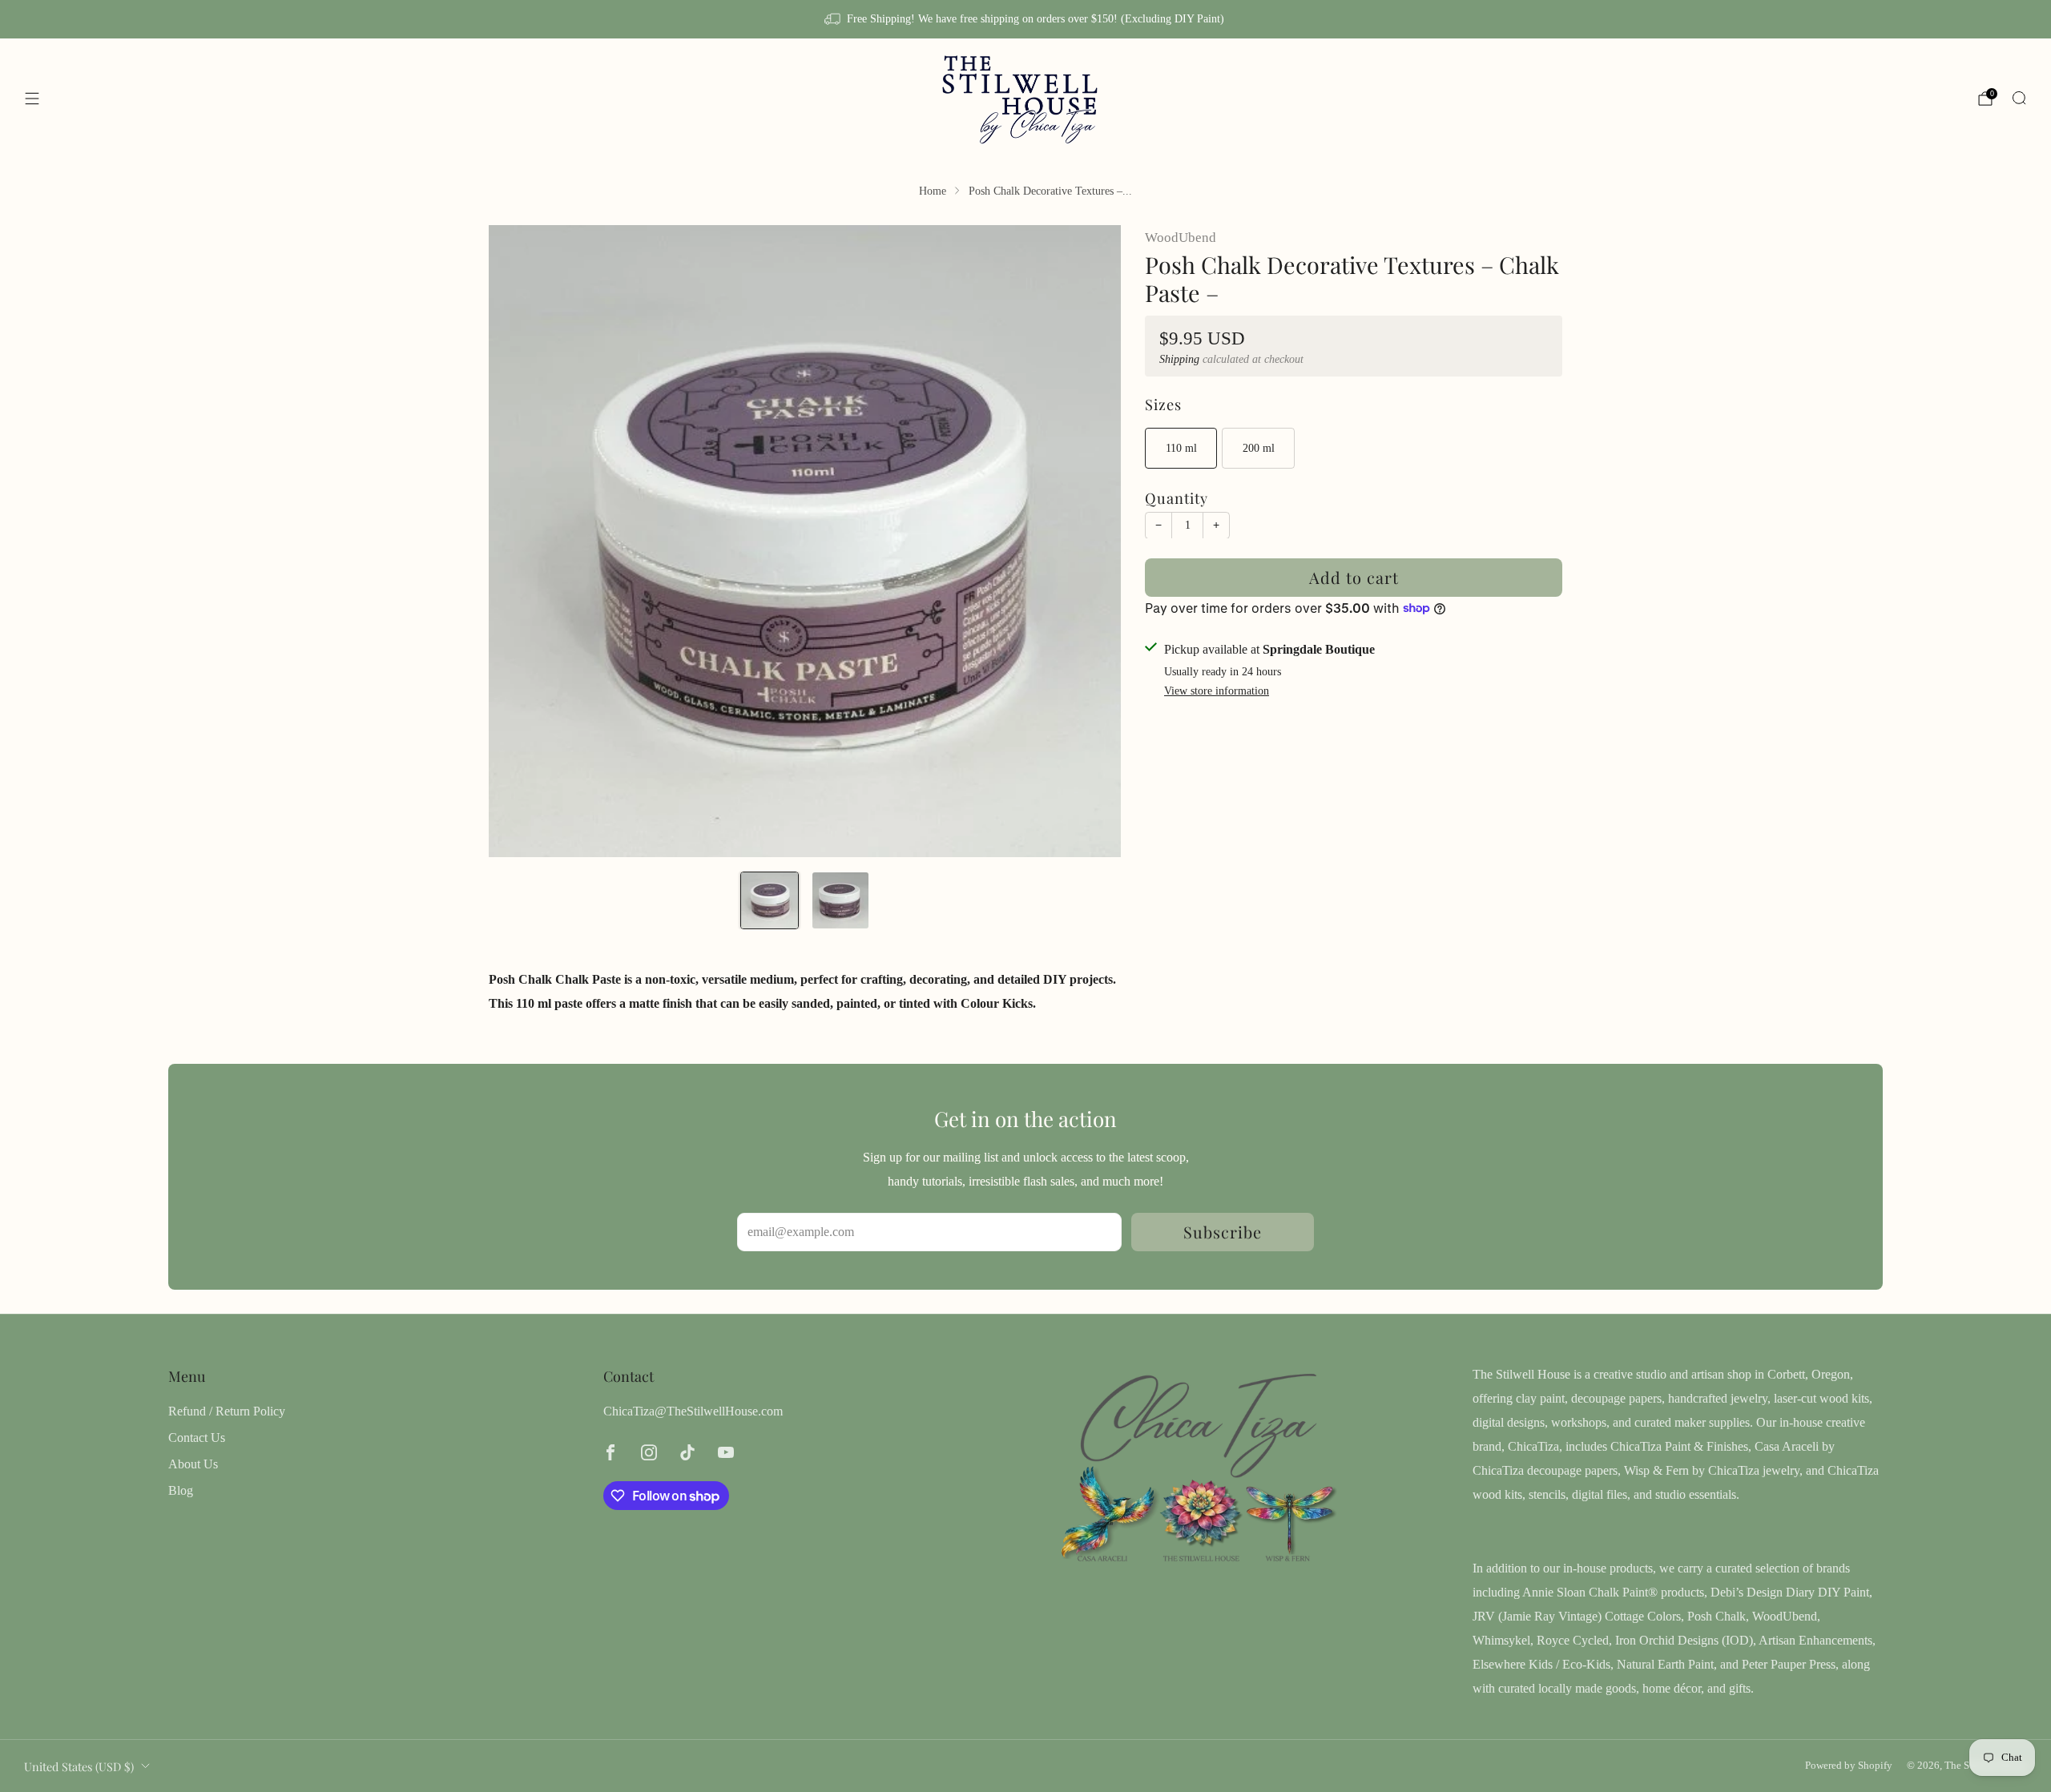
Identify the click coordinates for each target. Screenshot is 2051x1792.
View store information (1217, 691)
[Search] (2019, 98)
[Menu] (32, 99)
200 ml (1259, 448)
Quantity (1177, 497)
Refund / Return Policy (227, 1411)
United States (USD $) (79, 1766)
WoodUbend (1181, 238)
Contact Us (197, 1438)
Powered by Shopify (1849, 1766)
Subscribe (1223, 1232)
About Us (193, 1464)
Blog (181, 1490)
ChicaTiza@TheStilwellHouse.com (693, 1411)
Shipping (1179, 359)
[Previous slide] (520, 541)
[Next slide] (1090, 541)
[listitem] (1025, 19)
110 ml (1181, 448)
